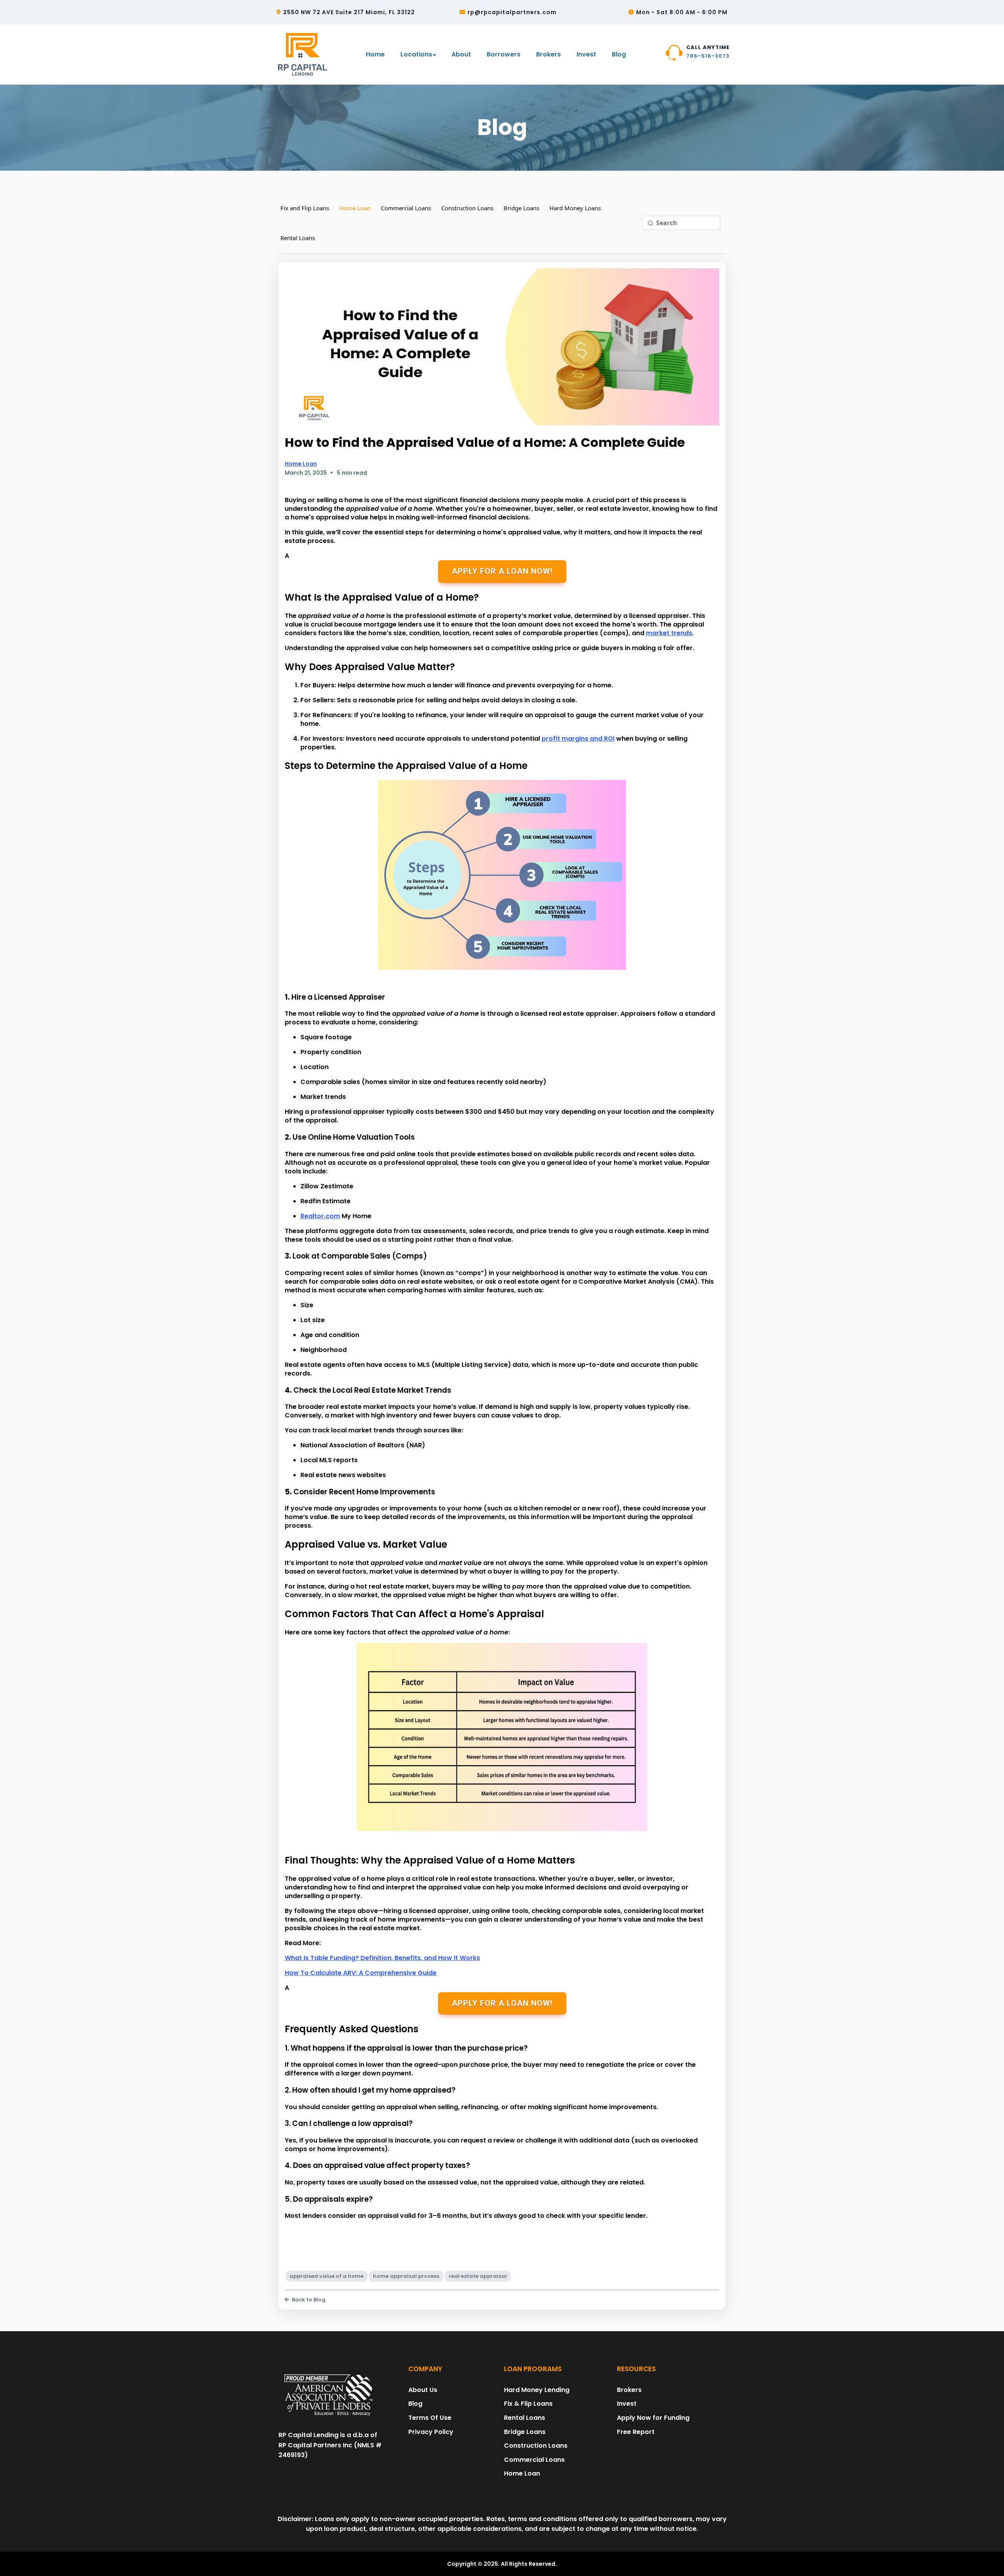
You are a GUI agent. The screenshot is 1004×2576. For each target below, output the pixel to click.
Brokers (548, 54)
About (461, 54)
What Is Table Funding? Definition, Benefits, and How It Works (382, 1958)
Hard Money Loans (575, 208)
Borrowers (504, 54)
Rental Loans (298, 238)
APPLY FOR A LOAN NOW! (502, 571)
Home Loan (355, 208)
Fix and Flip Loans (305, 208)
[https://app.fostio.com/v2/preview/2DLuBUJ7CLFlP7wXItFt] (329, 2396)
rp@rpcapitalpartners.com (512, 12)
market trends (669, 633)
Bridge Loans (521, 208)
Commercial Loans (406, 208)
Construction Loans (467, 208)
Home (375, 54)
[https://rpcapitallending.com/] (304, 54)
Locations (416, 54)
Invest (586, 54)
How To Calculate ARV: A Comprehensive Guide (361, 1973)
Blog (619, 54)
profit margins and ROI (578, 739)
